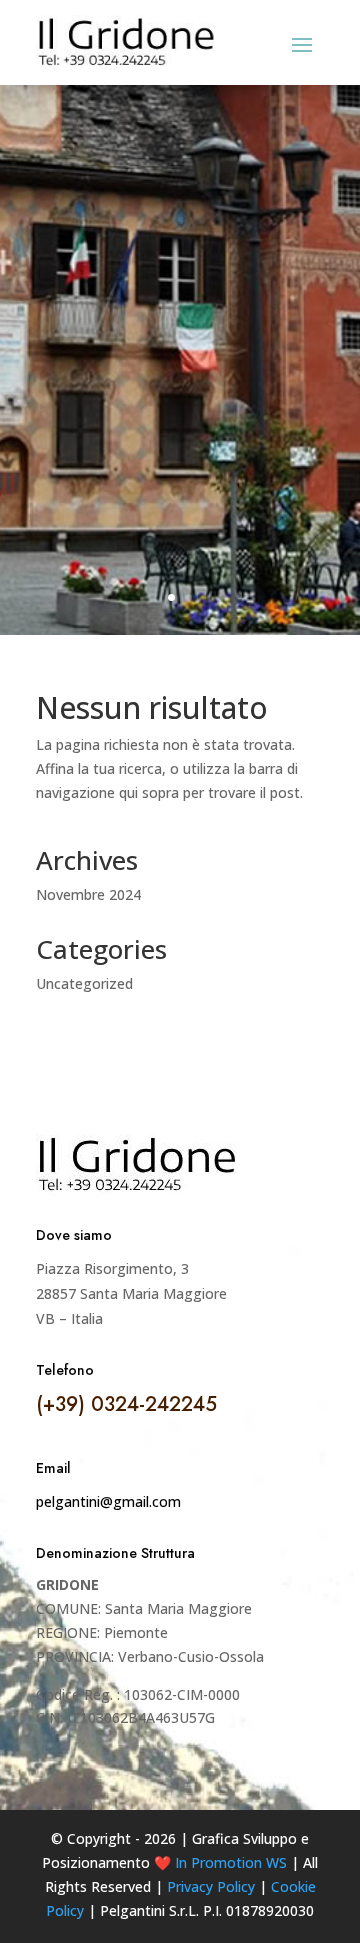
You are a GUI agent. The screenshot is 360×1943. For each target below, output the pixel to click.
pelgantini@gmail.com (108, 1501)
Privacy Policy (211, 1886)
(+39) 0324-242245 (126, 1404)
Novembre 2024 (88, 894)
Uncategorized (84, 983)
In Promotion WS (231, 1862)
